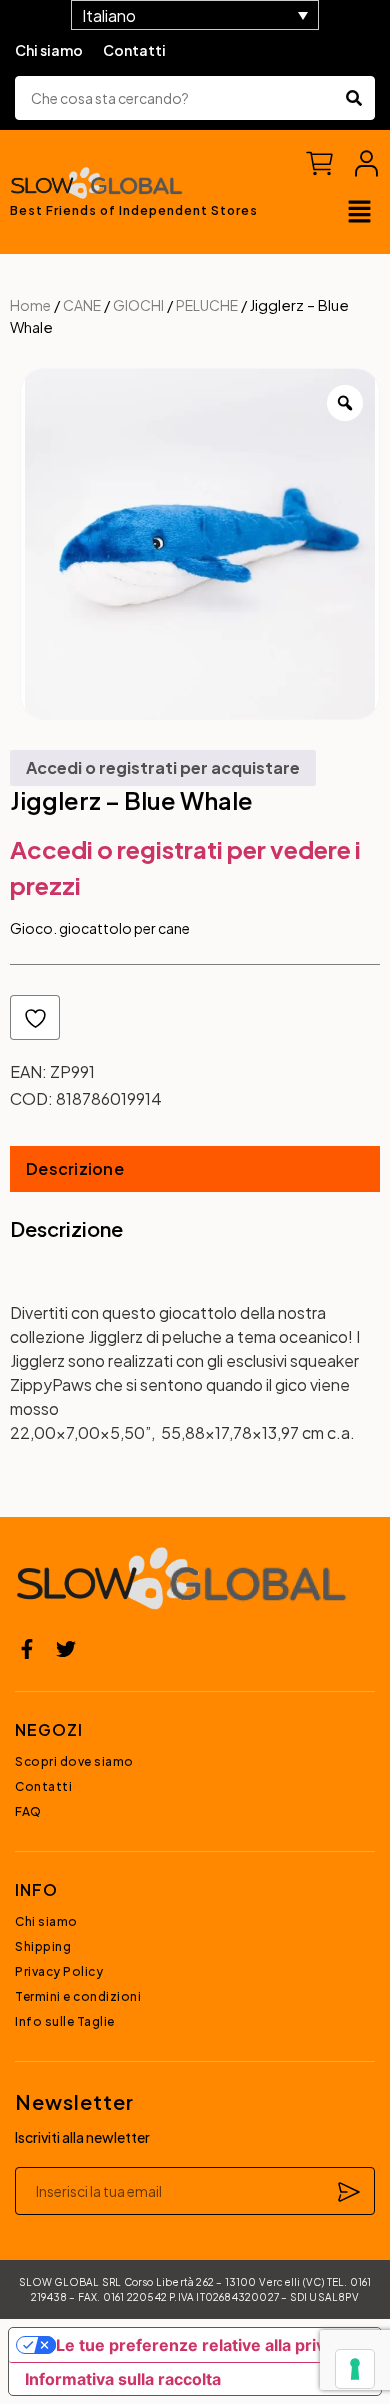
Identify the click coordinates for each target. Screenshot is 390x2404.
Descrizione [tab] (75, 1168)
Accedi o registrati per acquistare (163, 767)
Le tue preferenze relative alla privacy (204, 2345)
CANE (82, 305)
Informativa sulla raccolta (123, 2379)
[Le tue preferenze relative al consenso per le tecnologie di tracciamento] (355, 2369)
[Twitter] (66, 1649)
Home (30, 305)
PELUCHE (207, 305)
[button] (360, 213)
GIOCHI (138, 305)
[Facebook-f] (27, 1649)
